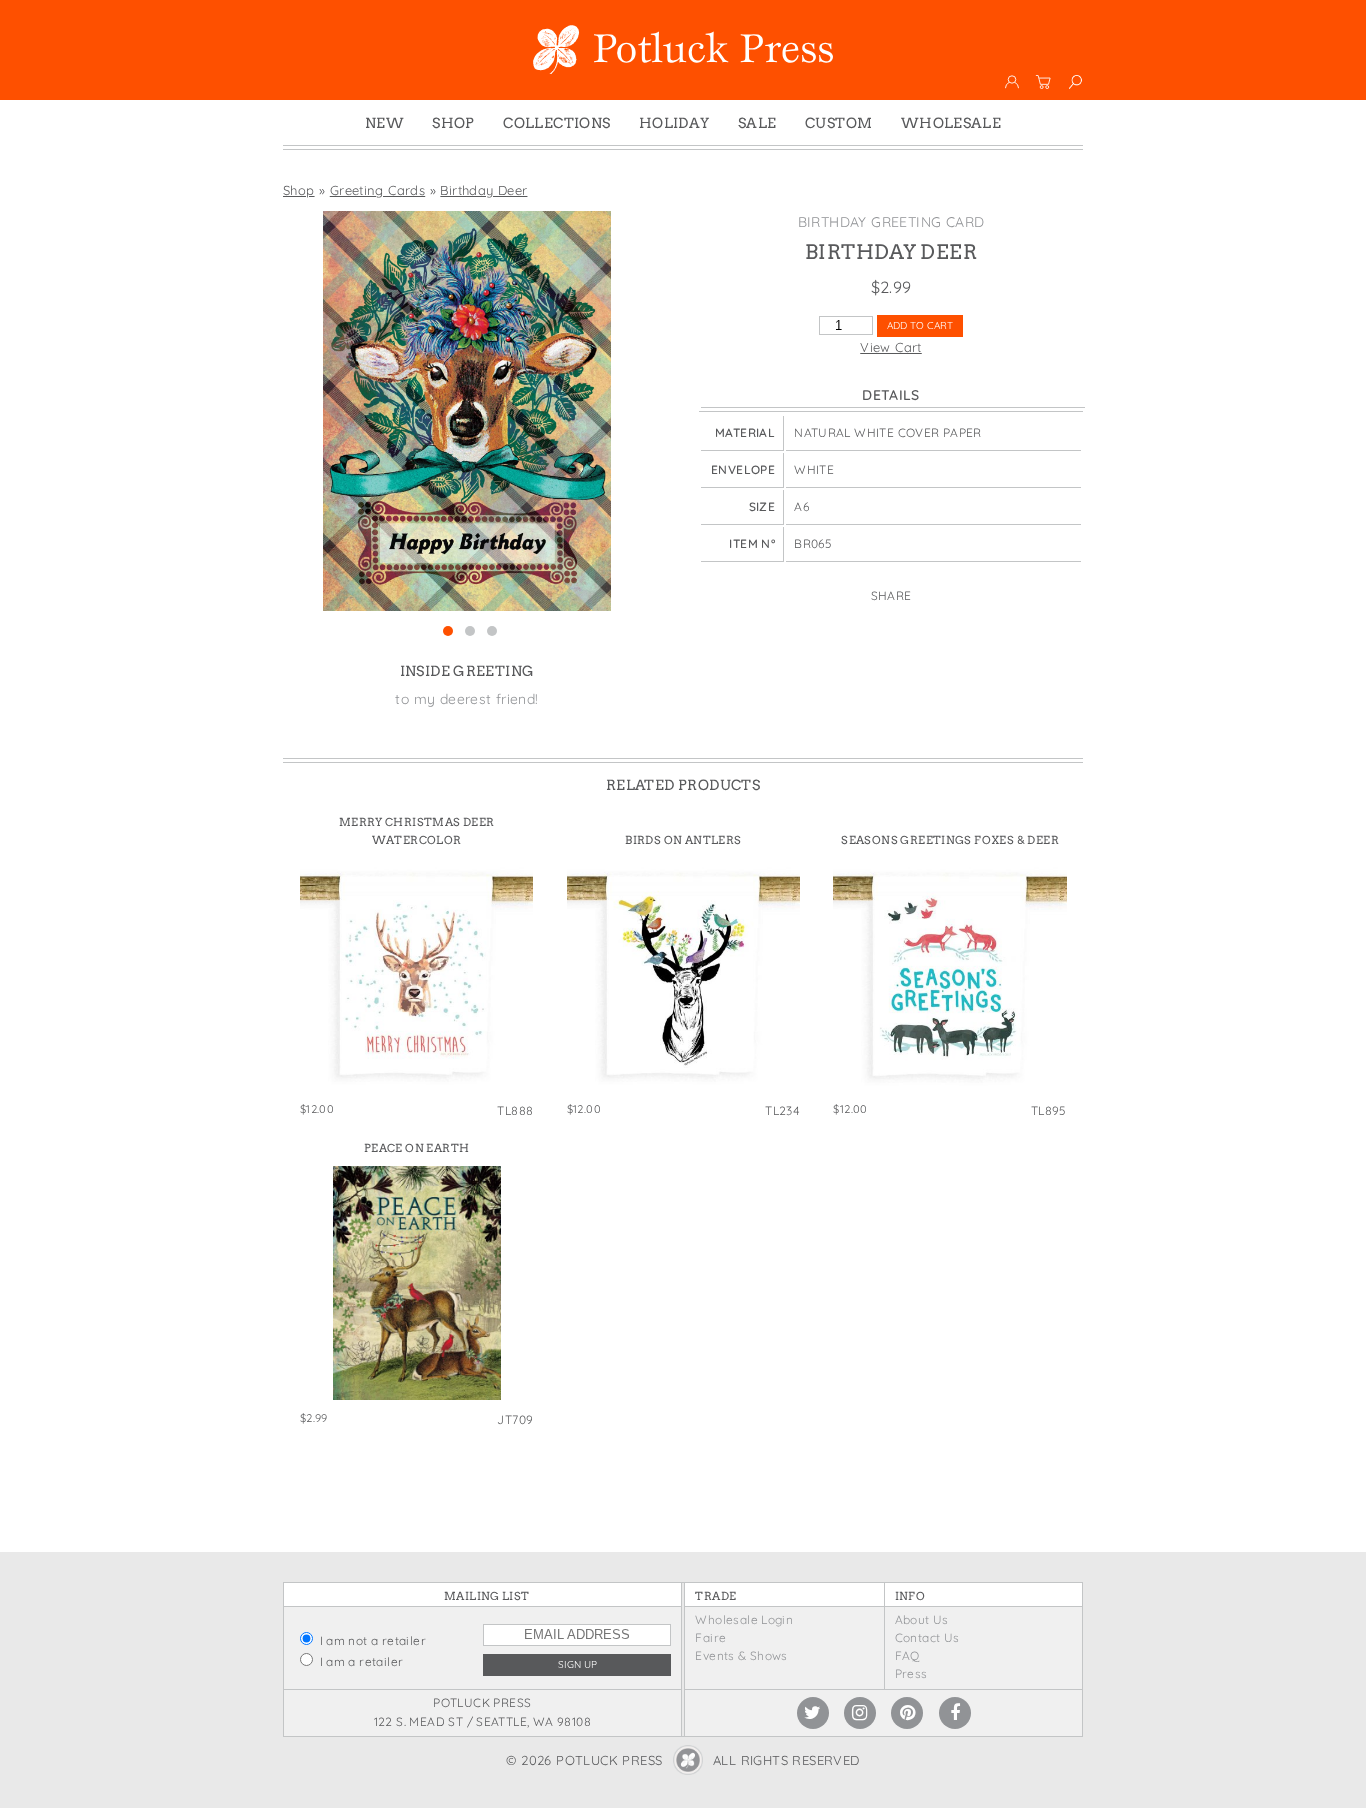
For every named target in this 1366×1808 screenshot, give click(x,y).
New (384, 123)
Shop (453, 123)
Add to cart (920, 325)
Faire (710, 1637)
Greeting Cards (377, 190)
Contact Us (927, 1637)
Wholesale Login (744, 1619)
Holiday (674, 123)
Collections (556, 123)
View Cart (891, 347)
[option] (467, 411)
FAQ (907, 1655)
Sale (757, 123)
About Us (922, 1619)
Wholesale (951, 123)
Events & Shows (741, 1655)
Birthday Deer (483, 190)
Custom (838, 123)
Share (891, 595)
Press (911, 1673)
